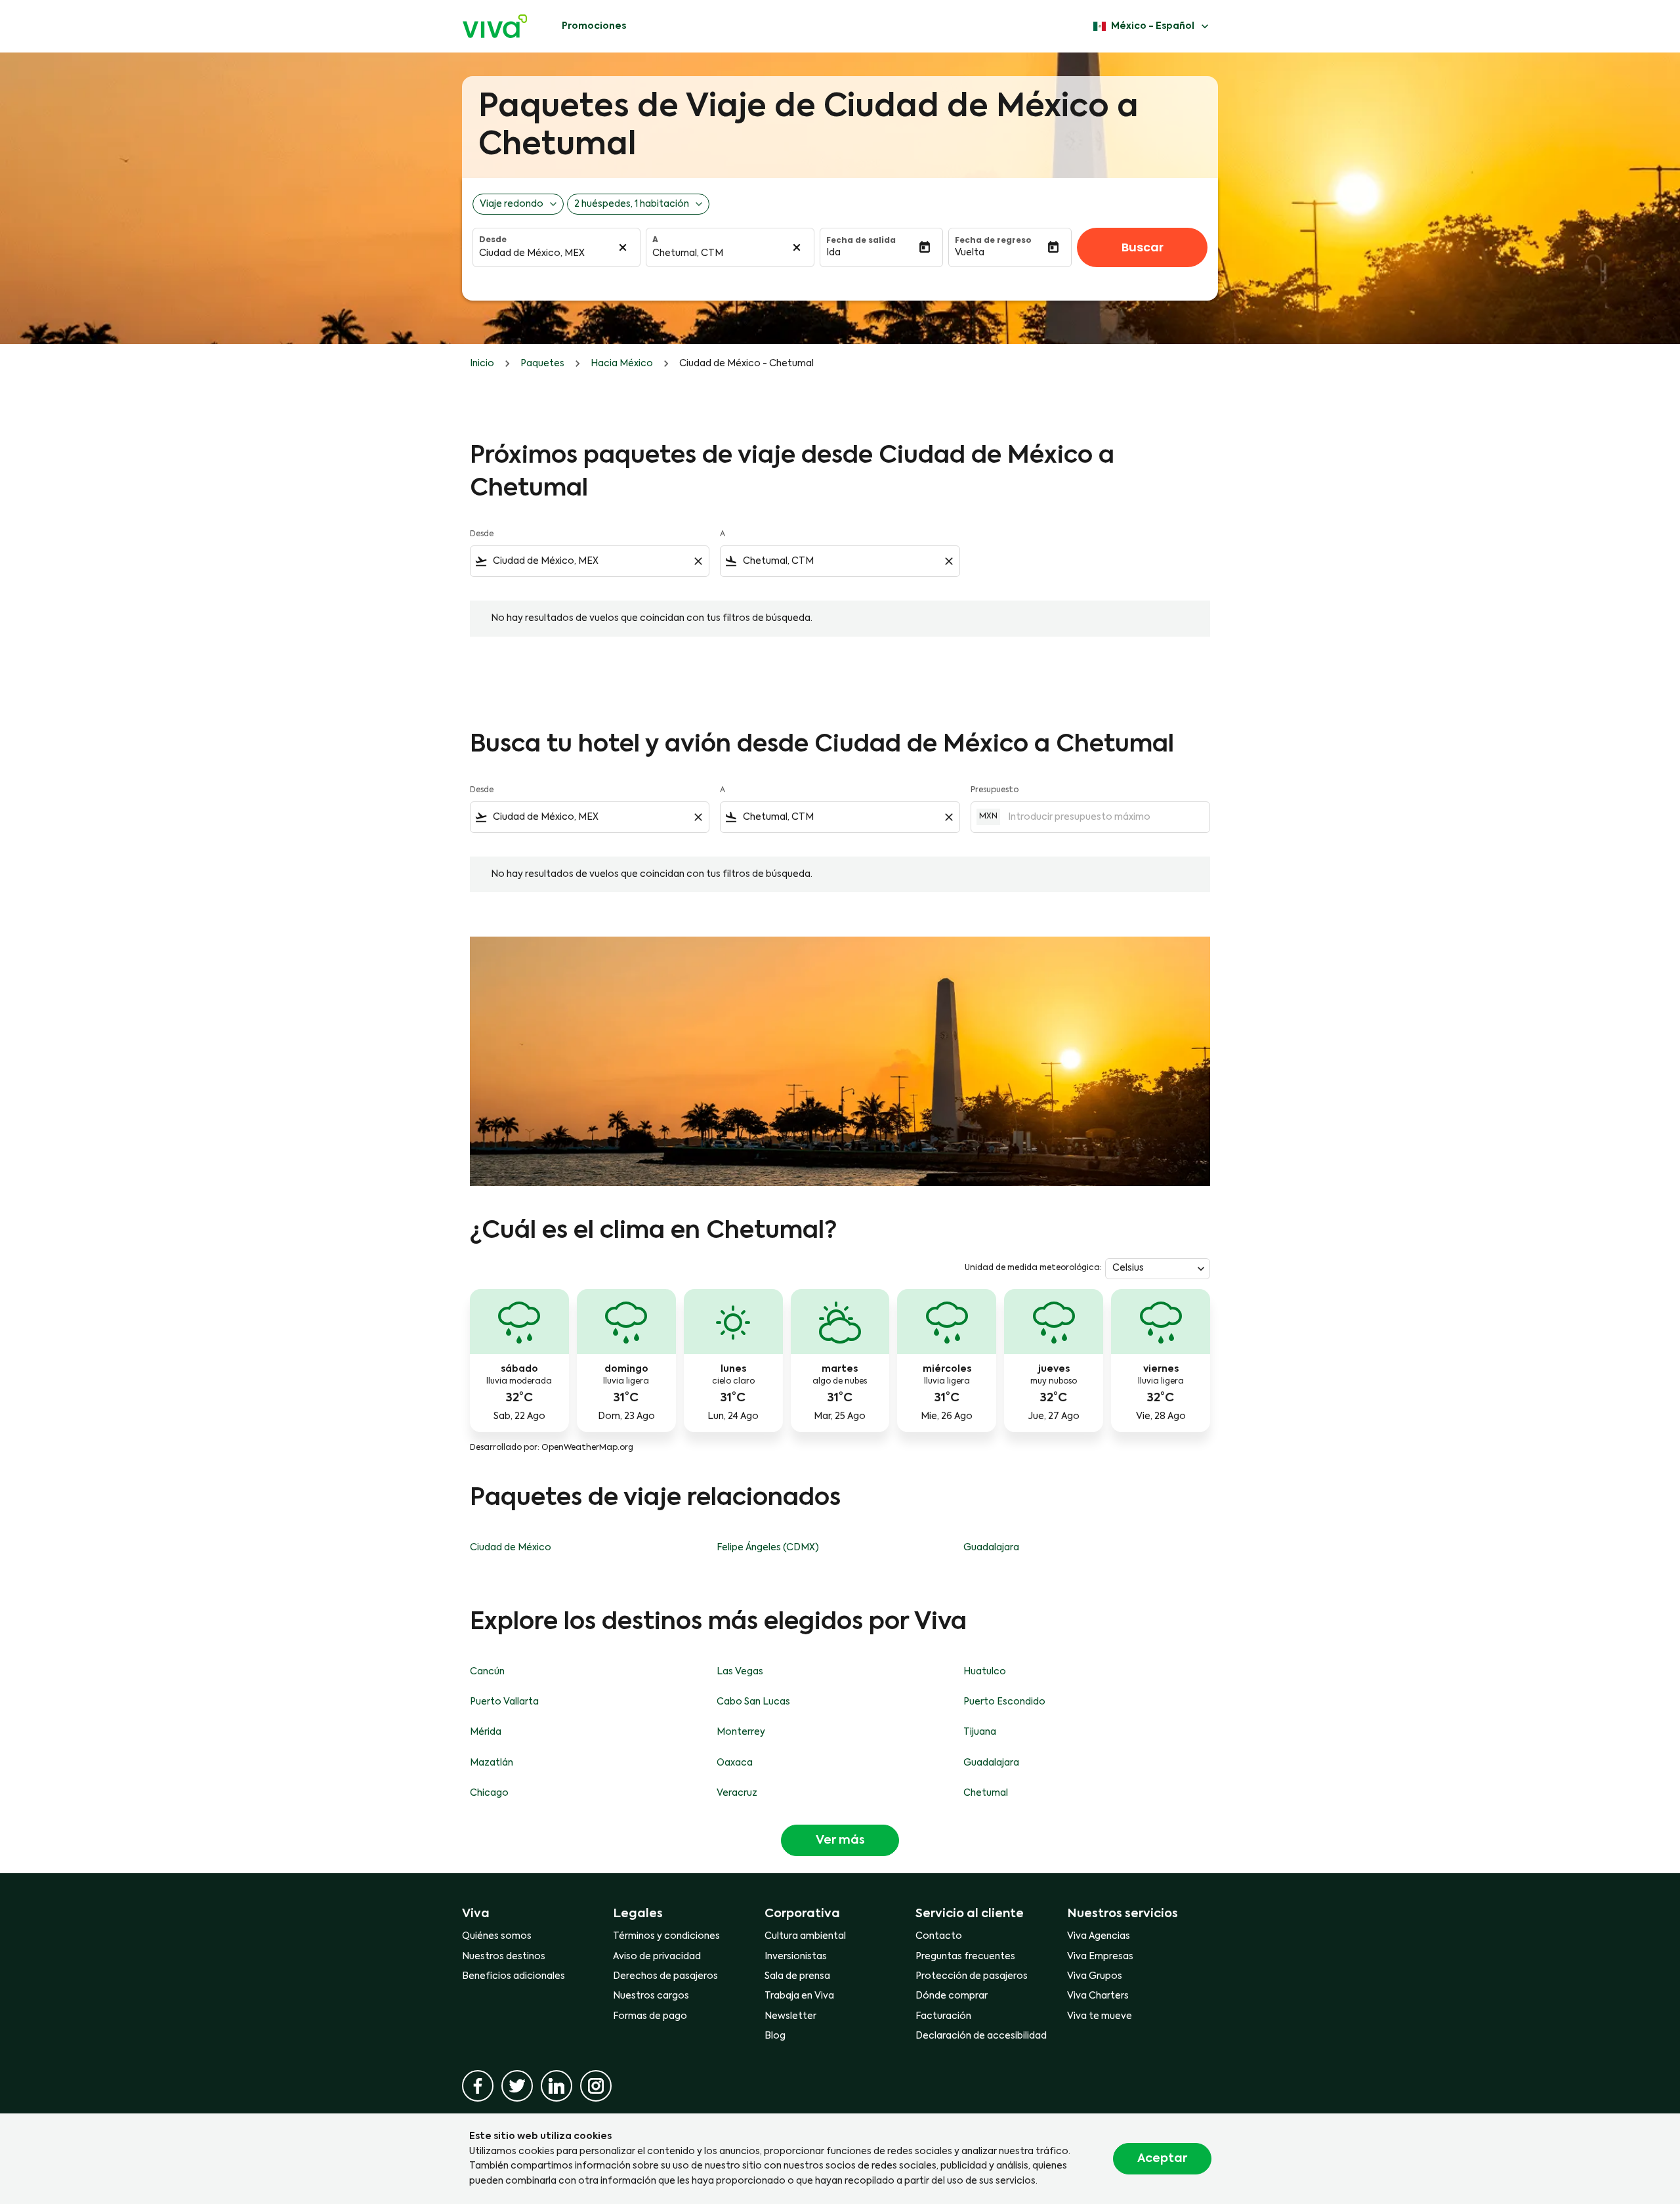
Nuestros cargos (651, 1996)
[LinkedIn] (556, 2086)
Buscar (1143, 247)
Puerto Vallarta (504, 1702)
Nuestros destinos (504, 1957)
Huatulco (985, 1672)
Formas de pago (650, 2016)
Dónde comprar (952, 1996)
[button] (872, 253)
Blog (775, 2036)
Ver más (840, 1840)
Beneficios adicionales (514, 1976)
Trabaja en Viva (799, 1996)
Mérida (486, 1732)
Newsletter (790, 2016)
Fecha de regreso (993, 240)
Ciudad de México (511, 1548)
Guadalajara (991, 1548)
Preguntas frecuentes (965, 1957)
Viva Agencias (1099, 1936)
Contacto (939, 1936)
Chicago (489, 1793)
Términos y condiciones (666, 1936)
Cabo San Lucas (753, 1702)
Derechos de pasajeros (665, 1976)
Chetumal (986, 1793)
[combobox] (590, 561)
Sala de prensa (797, 1976)
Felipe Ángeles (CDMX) (768, 1548)
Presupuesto (995, 790)
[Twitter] (517, 2086)
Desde (493, 240)
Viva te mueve (1100, 2016)
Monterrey (741, 1732)
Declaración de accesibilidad (981, 2036)
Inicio (482, 364)
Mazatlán (492, 1763)
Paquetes (542, 364)
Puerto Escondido (1004, 1702)
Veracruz (737, 1793)
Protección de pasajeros (972, 1976)
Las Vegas (740, 1672)
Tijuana (980, 1732)
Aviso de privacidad (657, 1957)
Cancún (487, 1672)
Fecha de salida (861, 240)
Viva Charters (1098, 1996)
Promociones (594, 26)
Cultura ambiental (805, 1936)
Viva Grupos (1095, 1976)
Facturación (943, 2016)
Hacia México (622, 364)
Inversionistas (796, 1957)
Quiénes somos (497, 1936)
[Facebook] (478, 2086)
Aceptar (1162, 2159)
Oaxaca (735, 1763)
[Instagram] (596, 2086)
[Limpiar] (623, 247)
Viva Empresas (1100, 1957)
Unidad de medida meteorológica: (1033, 1268)
